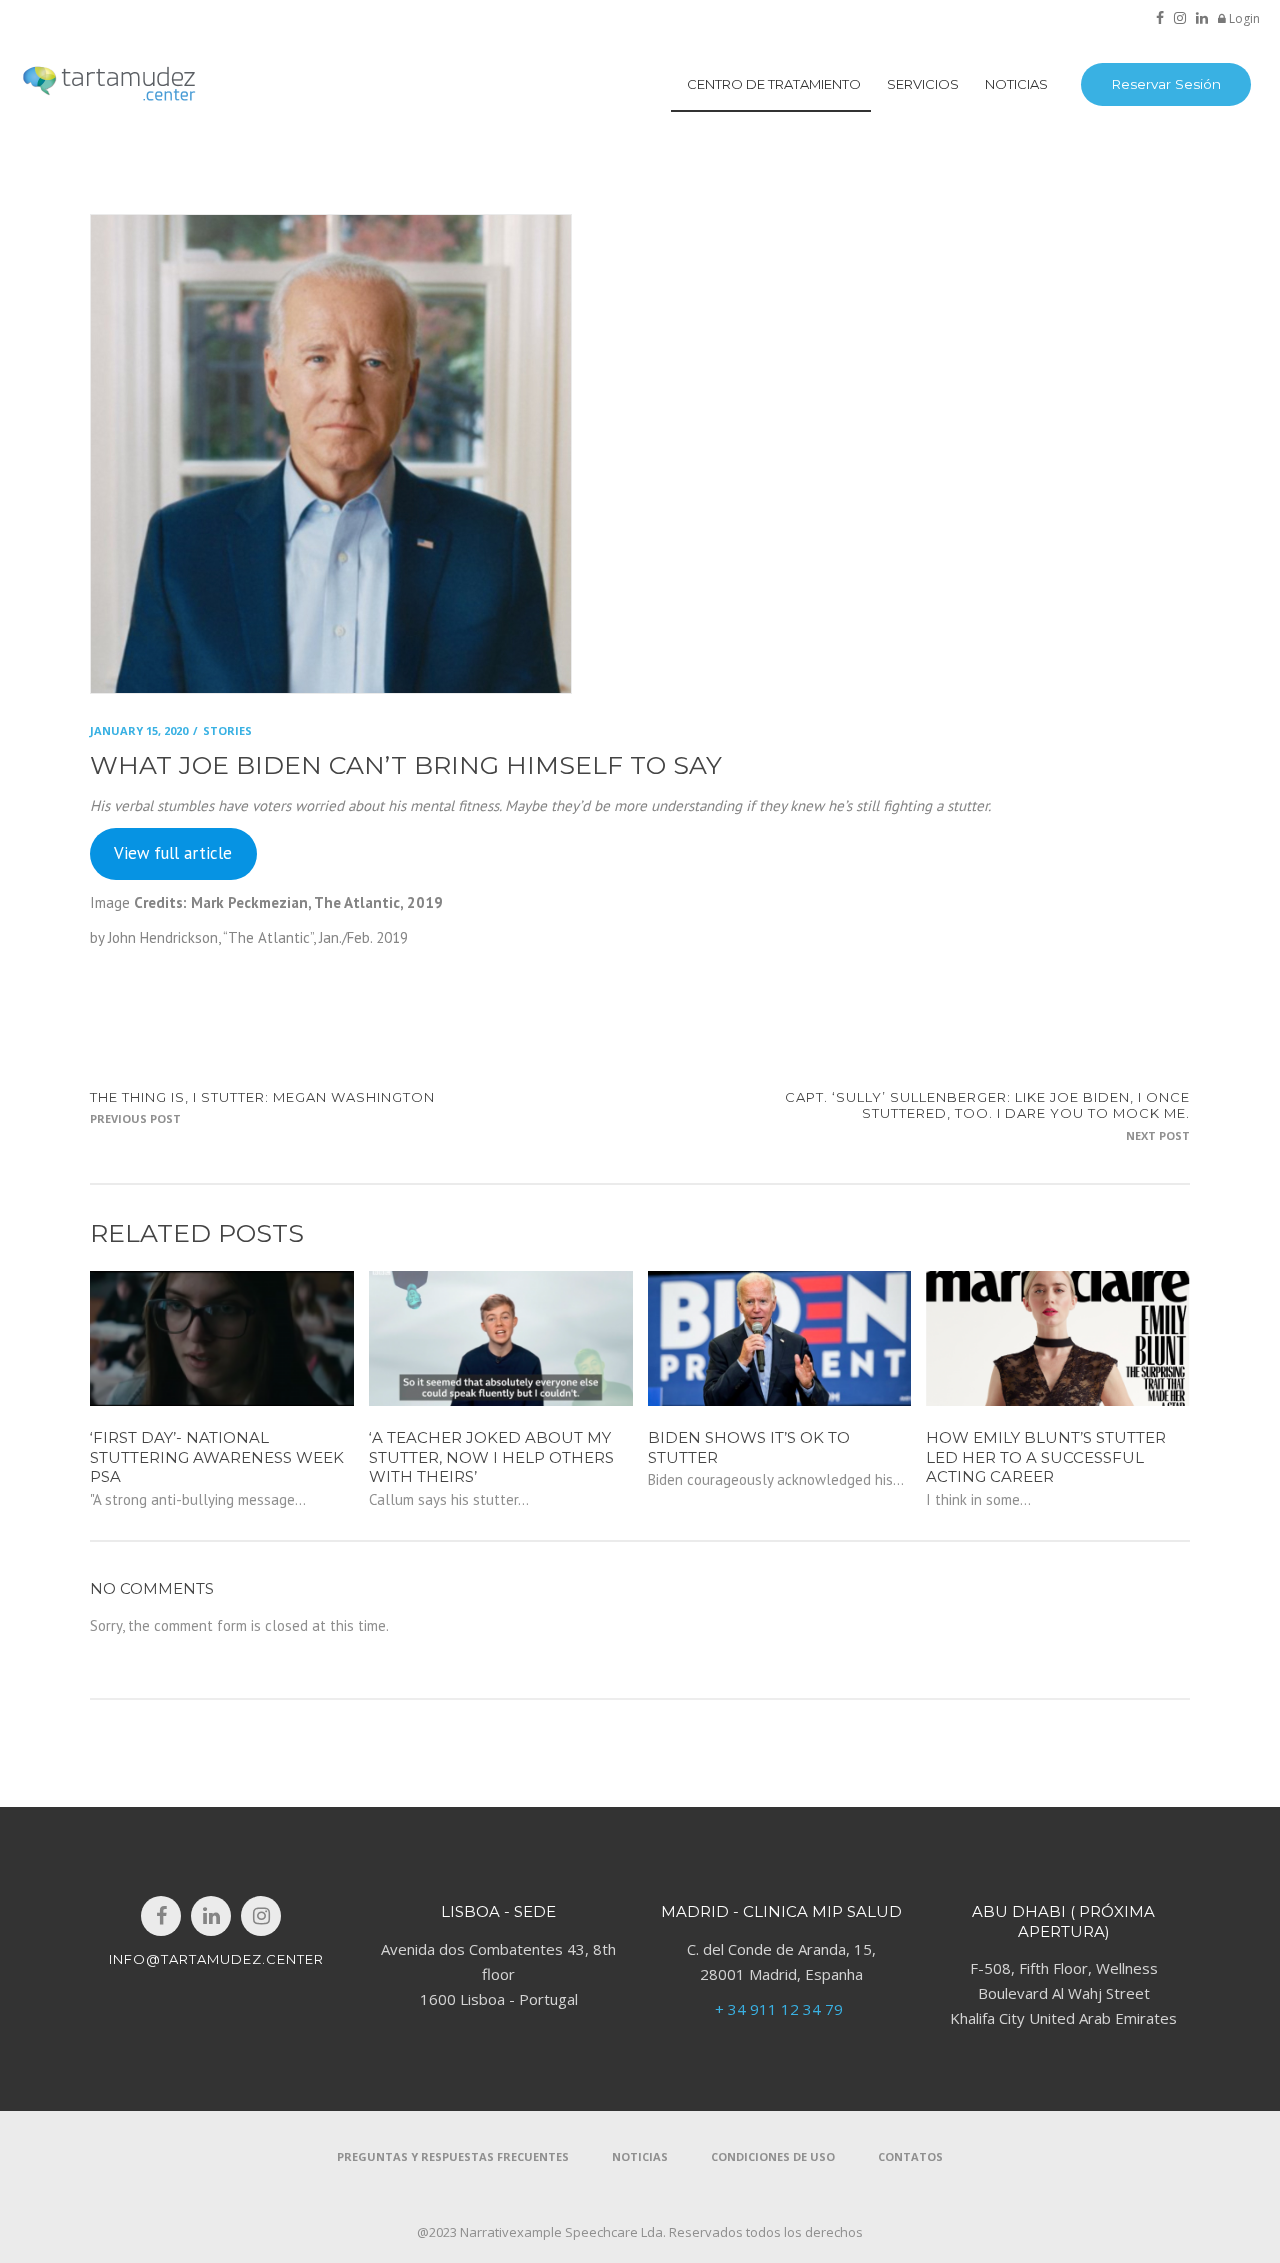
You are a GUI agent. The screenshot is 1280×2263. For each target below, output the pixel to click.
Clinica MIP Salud (822, 1911)
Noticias (640, 2156)
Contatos (910, 2156)
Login (1243, 18)
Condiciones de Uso (773, 2156)
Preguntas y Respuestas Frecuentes (453, 2156)
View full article (173, 853)
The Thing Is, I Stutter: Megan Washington (262, 1097)
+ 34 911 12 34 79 (781, 2009)
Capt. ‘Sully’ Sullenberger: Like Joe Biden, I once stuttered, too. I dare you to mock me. (987, 1105)
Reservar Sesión (1166, 84)
